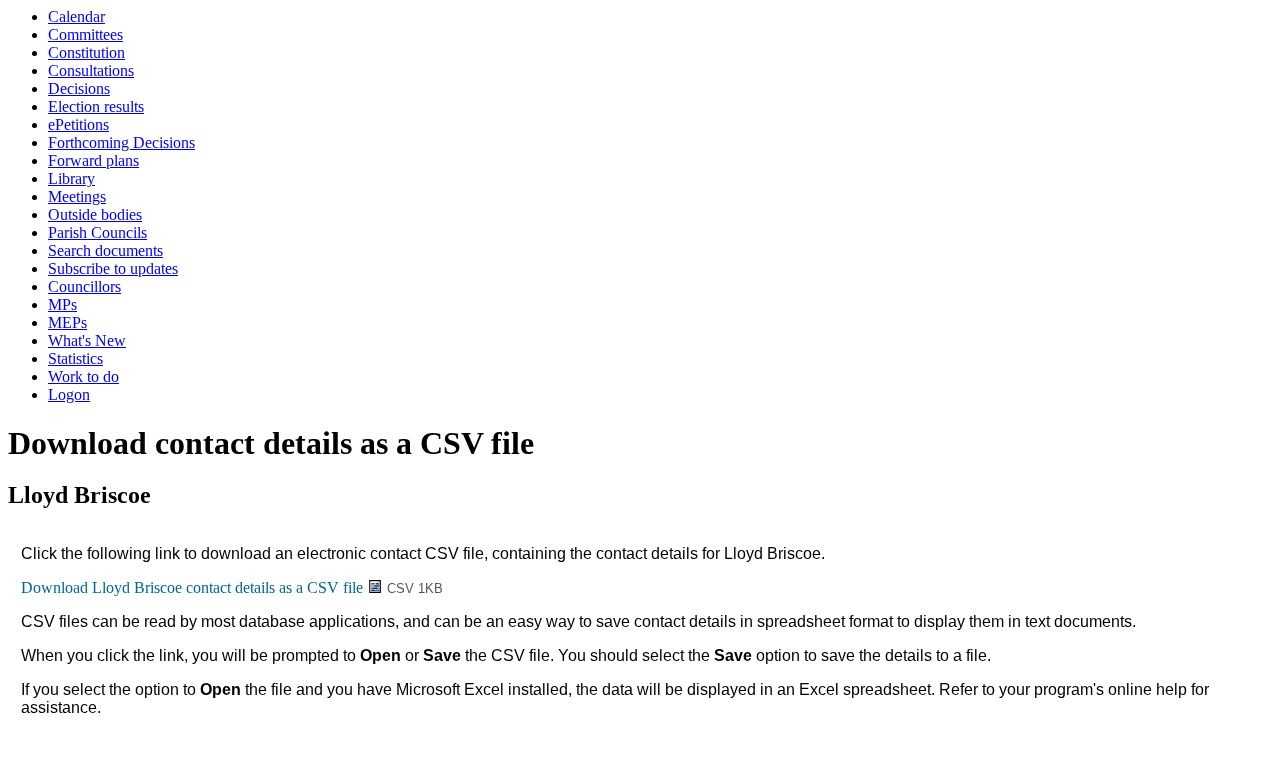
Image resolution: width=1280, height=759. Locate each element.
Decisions (79, 88)
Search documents (105, 250)
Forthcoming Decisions (121, 142)
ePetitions (78, 124)
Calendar (76, 16)
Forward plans (93, 160)
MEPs (67, 322)
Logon (69, 394)
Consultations (91, 70)
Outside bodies (95, 214)
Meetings (77, 196)
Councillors (84, 286)
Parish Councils (97, 232)
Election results (96, 106)
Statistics (75, 358)
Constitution (86, 52)
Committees (85, 34)
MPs (62, 304)
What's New (87, 340)
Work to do (83, 376)
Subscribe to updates (113, 268)
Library (71, 178)
